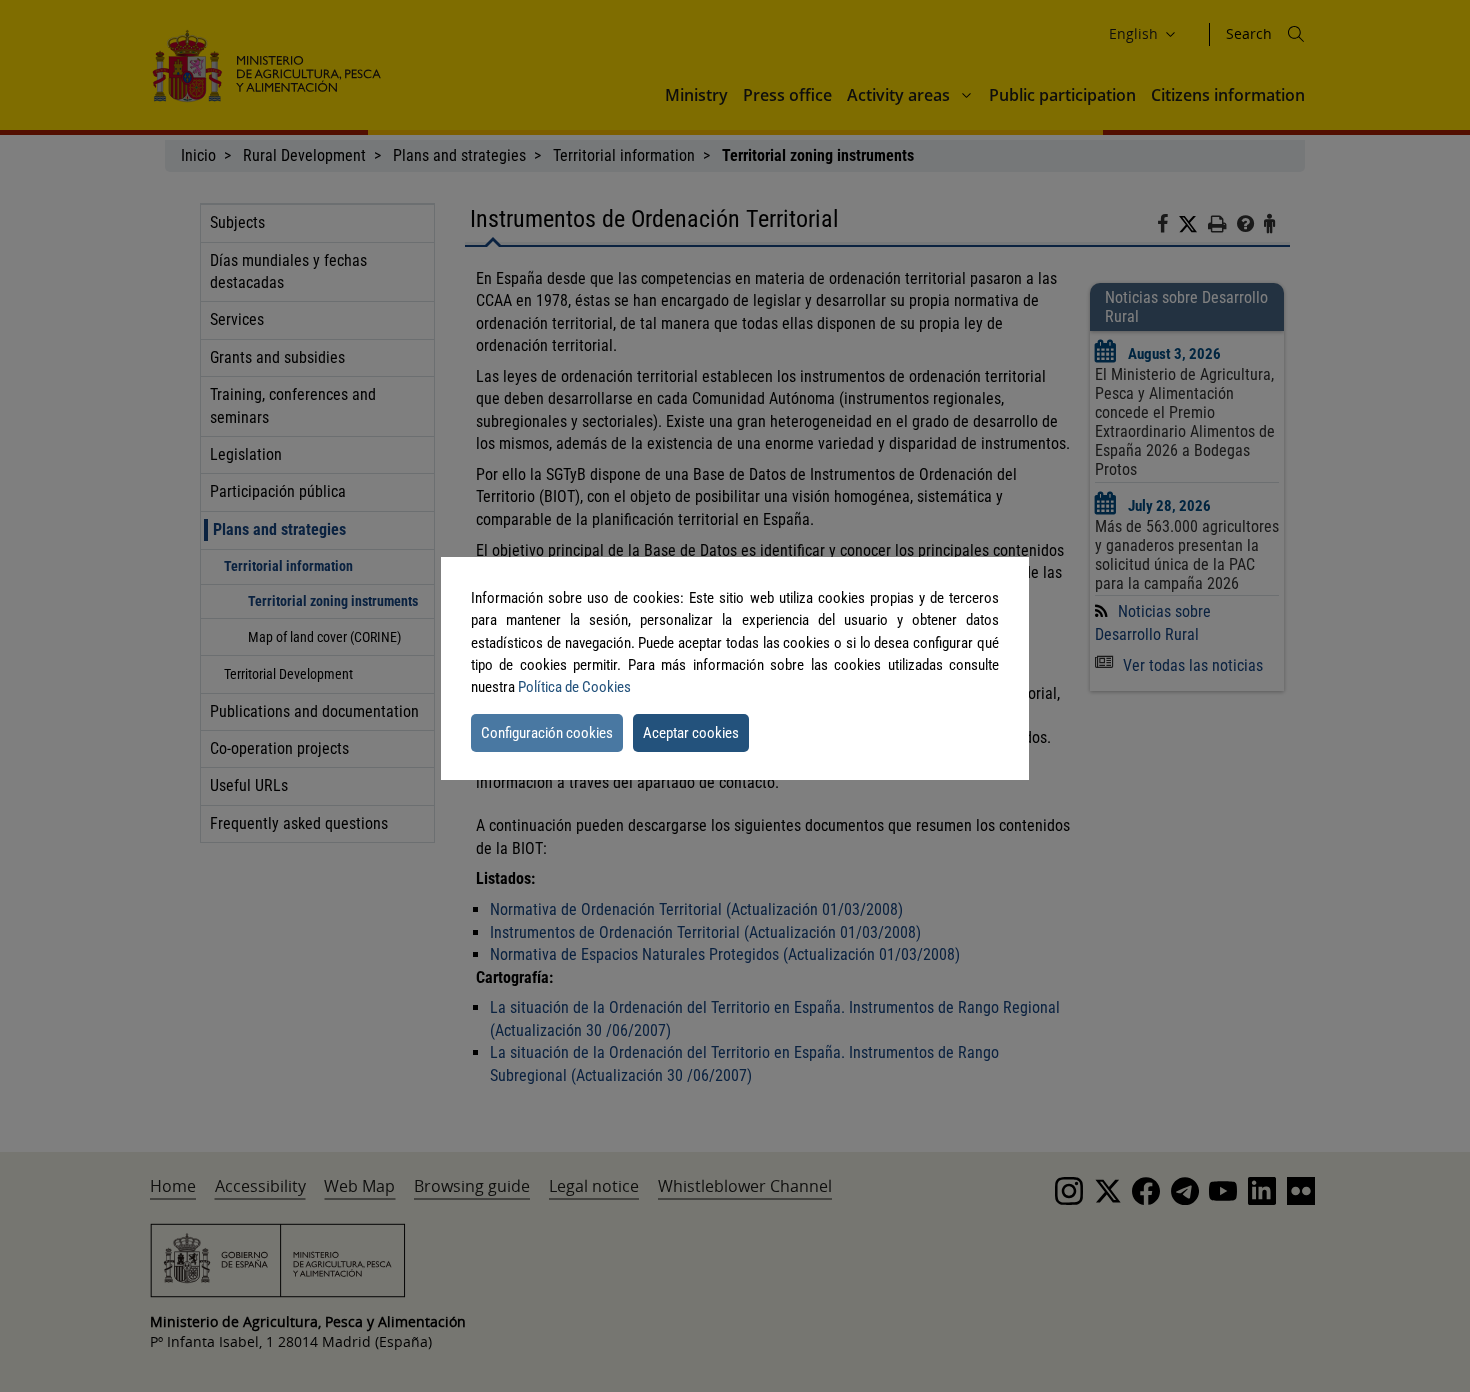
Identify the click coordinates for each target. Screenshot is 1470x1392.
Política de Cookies (574, 687)
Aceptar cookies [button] (691, 733)
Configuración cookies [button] (547, 733)
